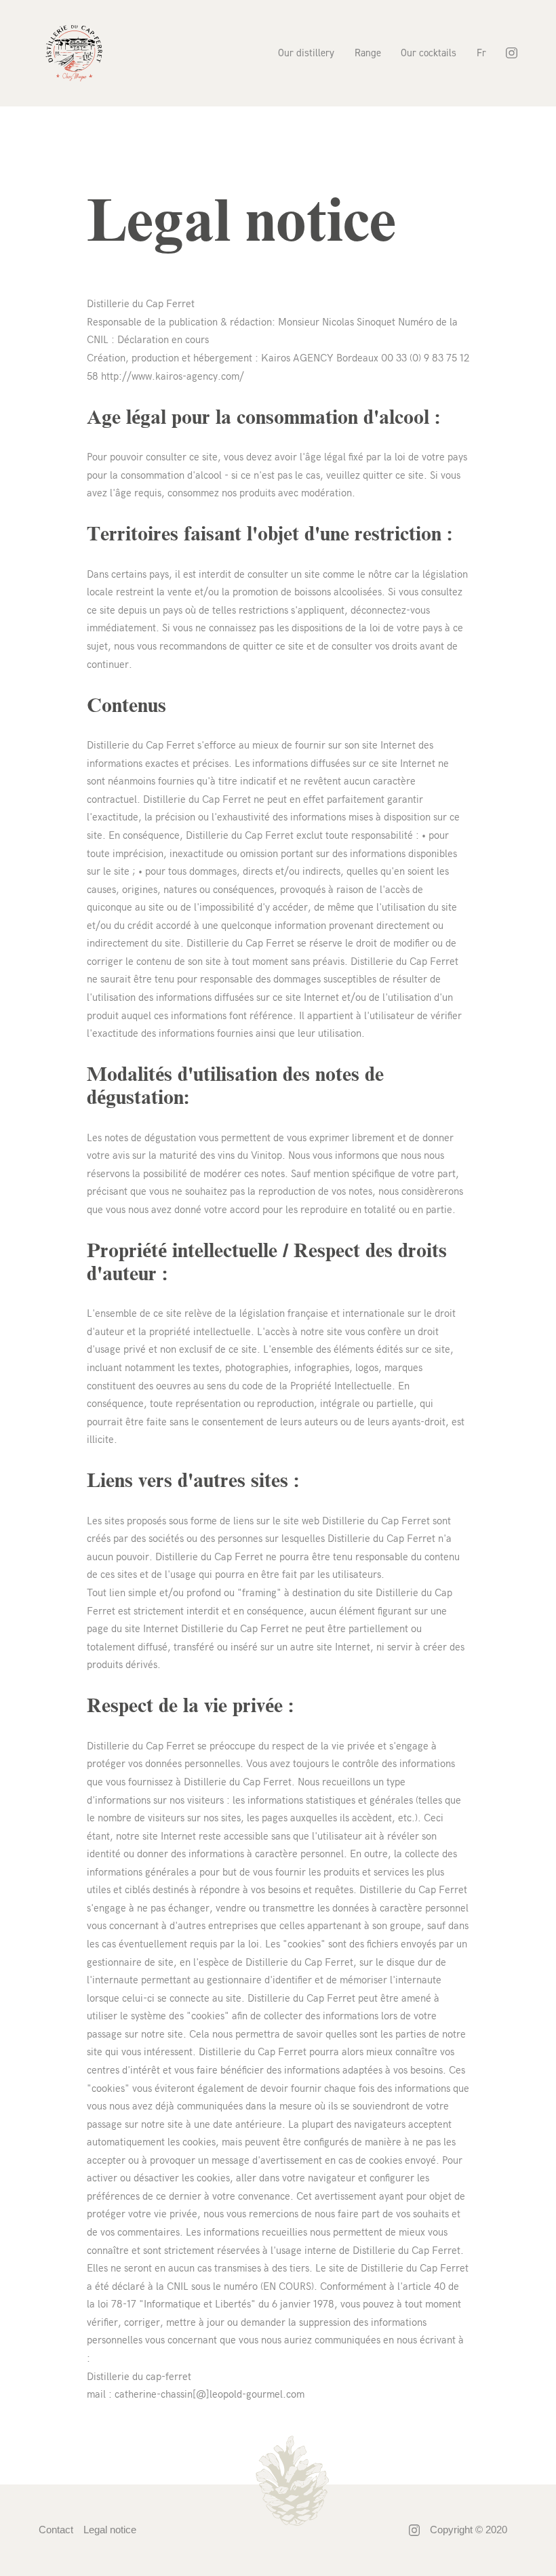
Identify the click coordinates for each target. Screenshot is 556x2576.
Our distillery (306, 53)
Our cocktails (429, 53)
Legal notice (110, 2530)
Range (368, 53)
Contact (56, 2530)
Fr (481, 53)
